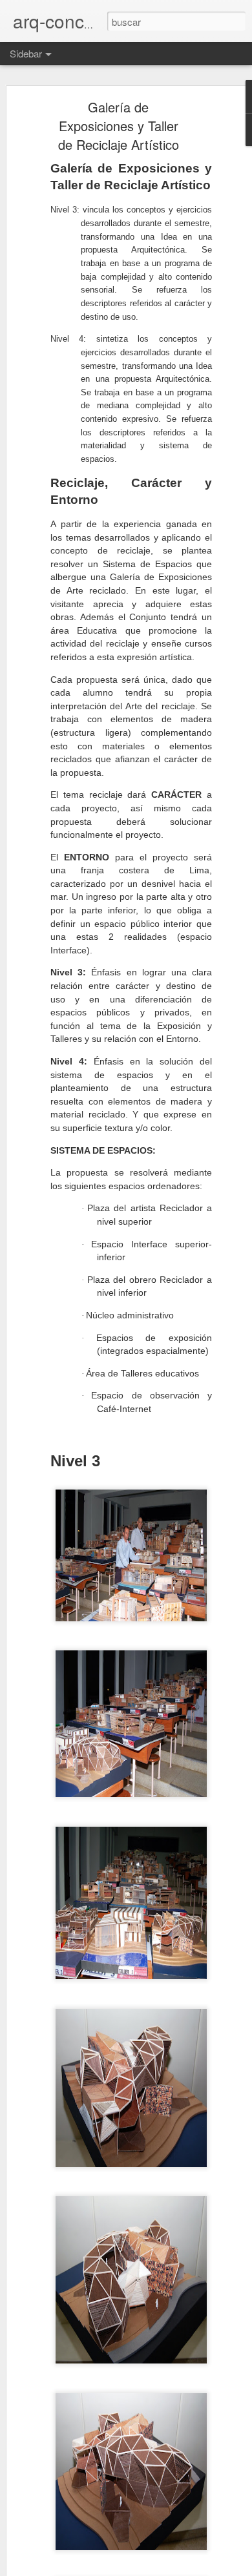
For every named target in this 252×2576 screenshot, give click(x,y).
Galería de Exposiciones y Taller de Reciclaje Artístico (119, 126)
